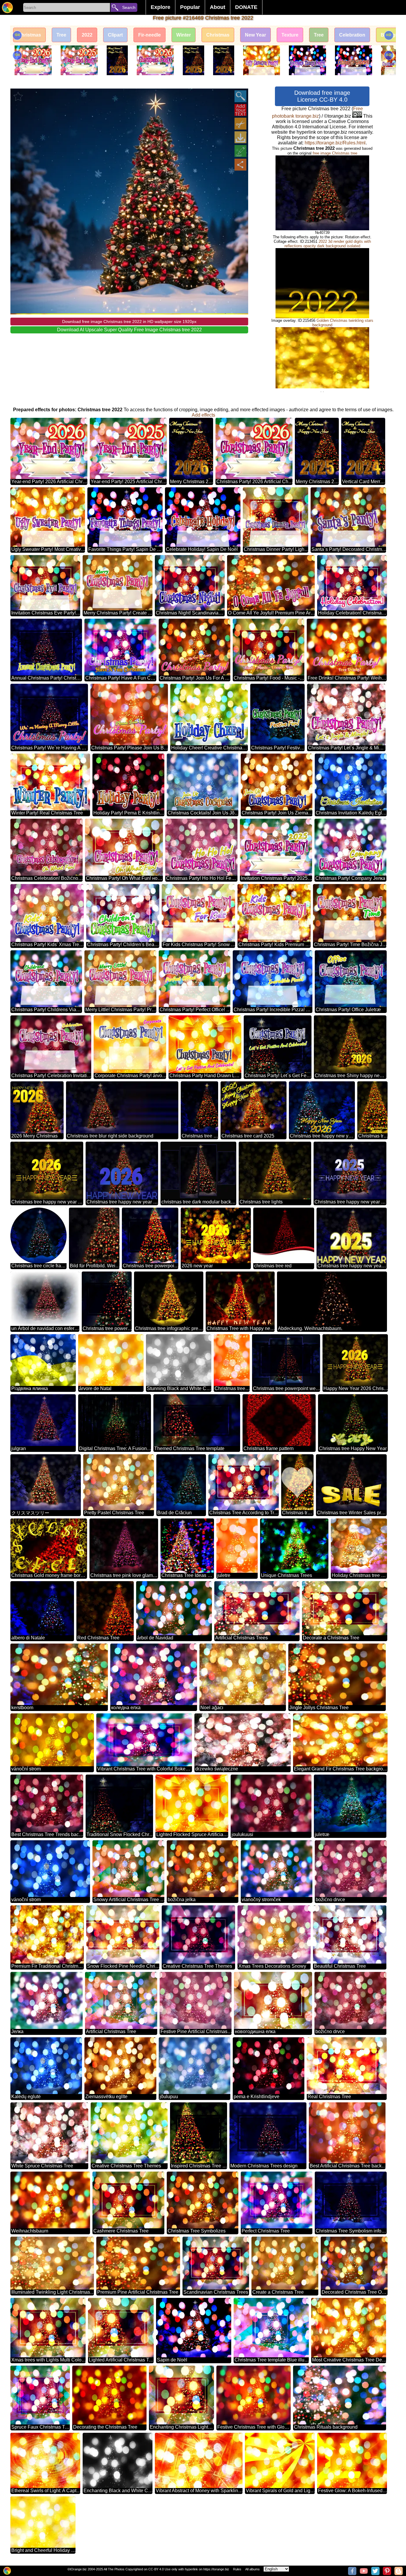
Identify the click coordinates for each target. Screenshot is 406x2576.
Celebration (352, 35)
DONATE (246, 7)
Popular (190, 7)
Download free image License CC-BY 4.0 (322, 96)
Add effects (203, 415)
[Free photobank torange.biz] (7, 7)
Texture (290, 35)
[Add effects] (240, 151)
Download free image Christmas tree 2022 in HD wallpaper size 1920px (129, 322)
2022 (87, 35)
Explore (160, 7)
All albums (252, 2569)
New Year (255, 35)
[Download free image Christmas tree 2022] (240, 137)
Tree (61, 35)
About (218, 7)
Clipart (115, 35)
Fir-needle (150, 35)
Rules (237, 2569)
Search (129, 7)
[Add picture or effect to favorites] (18, 96)
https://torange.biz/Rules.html (335, 143)
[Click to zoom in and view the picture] (240, 96)
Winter (184, 35)
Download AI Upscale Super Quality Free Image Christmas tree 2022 (129, 330)
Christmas (29, 35)
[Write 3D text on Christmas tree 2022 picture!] (240, 110)
